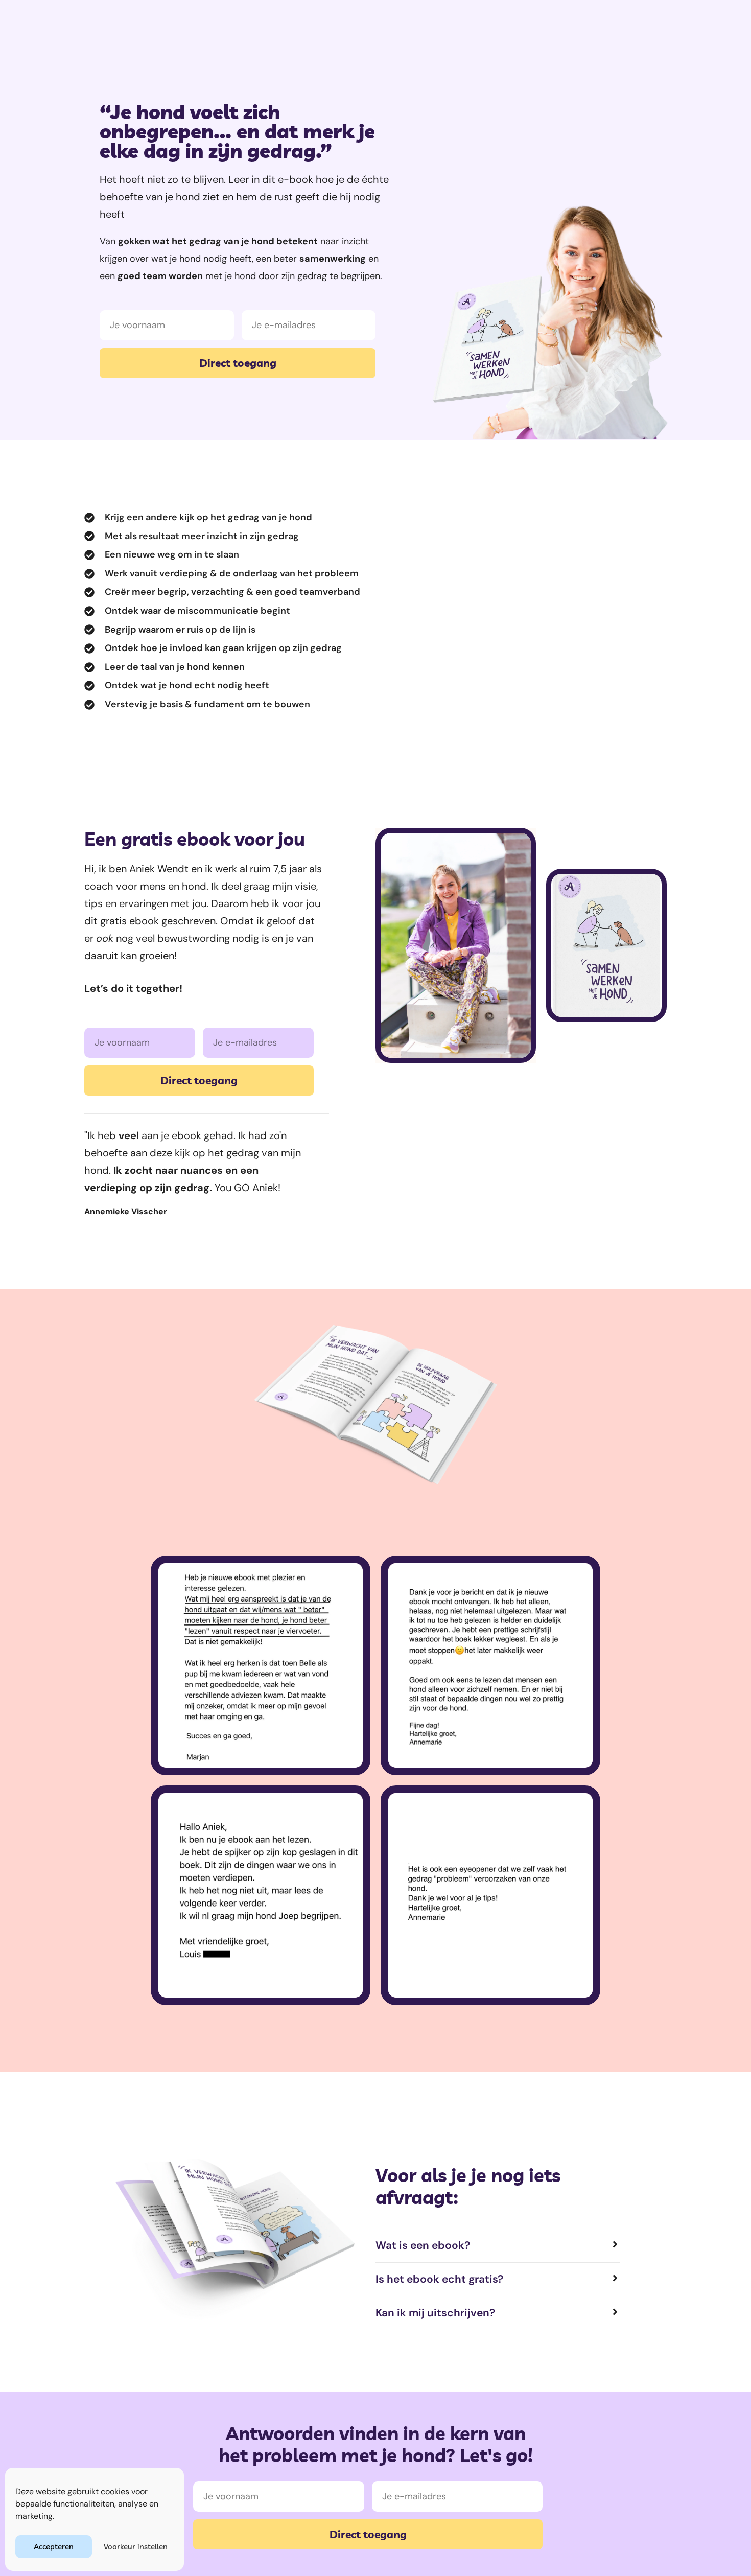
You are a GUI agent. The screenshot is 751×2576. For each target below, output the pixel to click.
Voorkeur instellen (136, 2547)
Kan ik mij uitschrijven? (435, 2313)
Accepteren (54, 2547)
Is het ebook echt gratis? (439, 2279)
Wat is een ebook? (423, 2245)
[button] (498, 2246)
